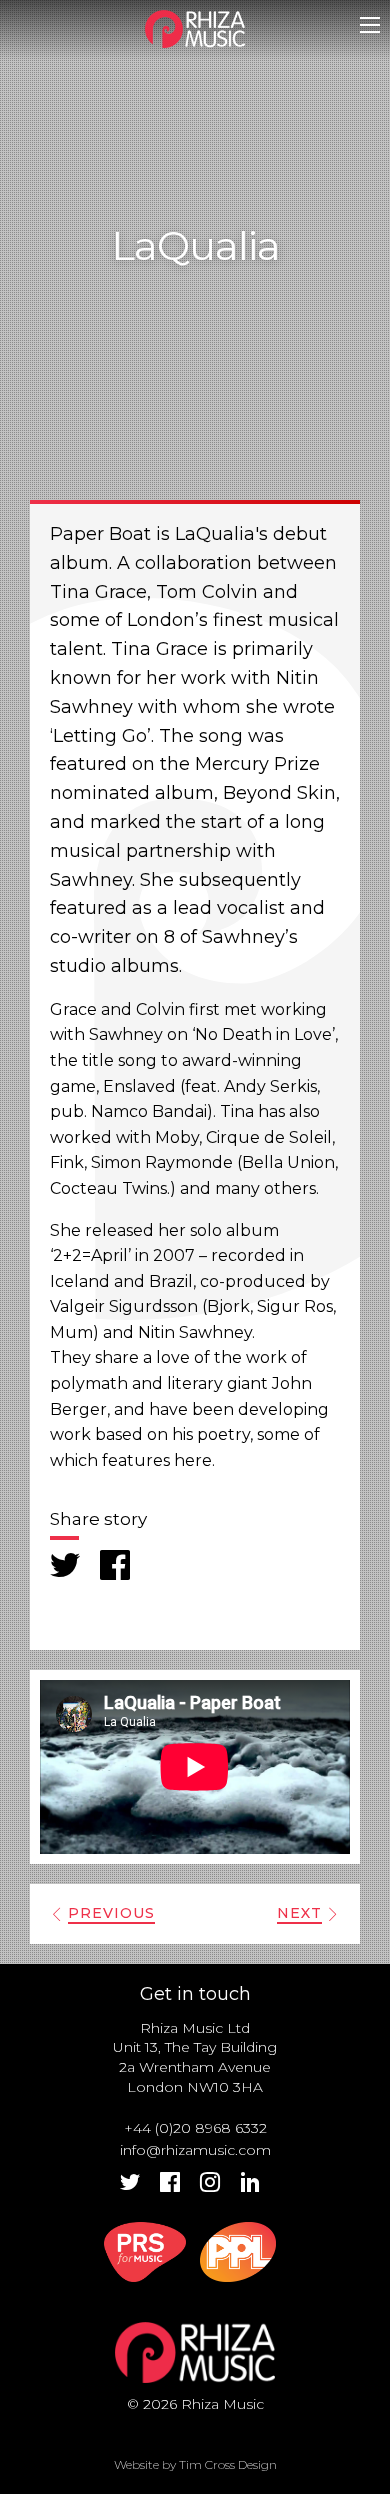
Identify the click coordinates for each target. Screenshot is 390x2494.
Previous (111, 1913)
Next (299, 1913)
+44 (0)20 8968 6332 (195, 2128)
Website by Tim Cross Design (195, 2464)
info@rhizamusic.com (195, 2150)
